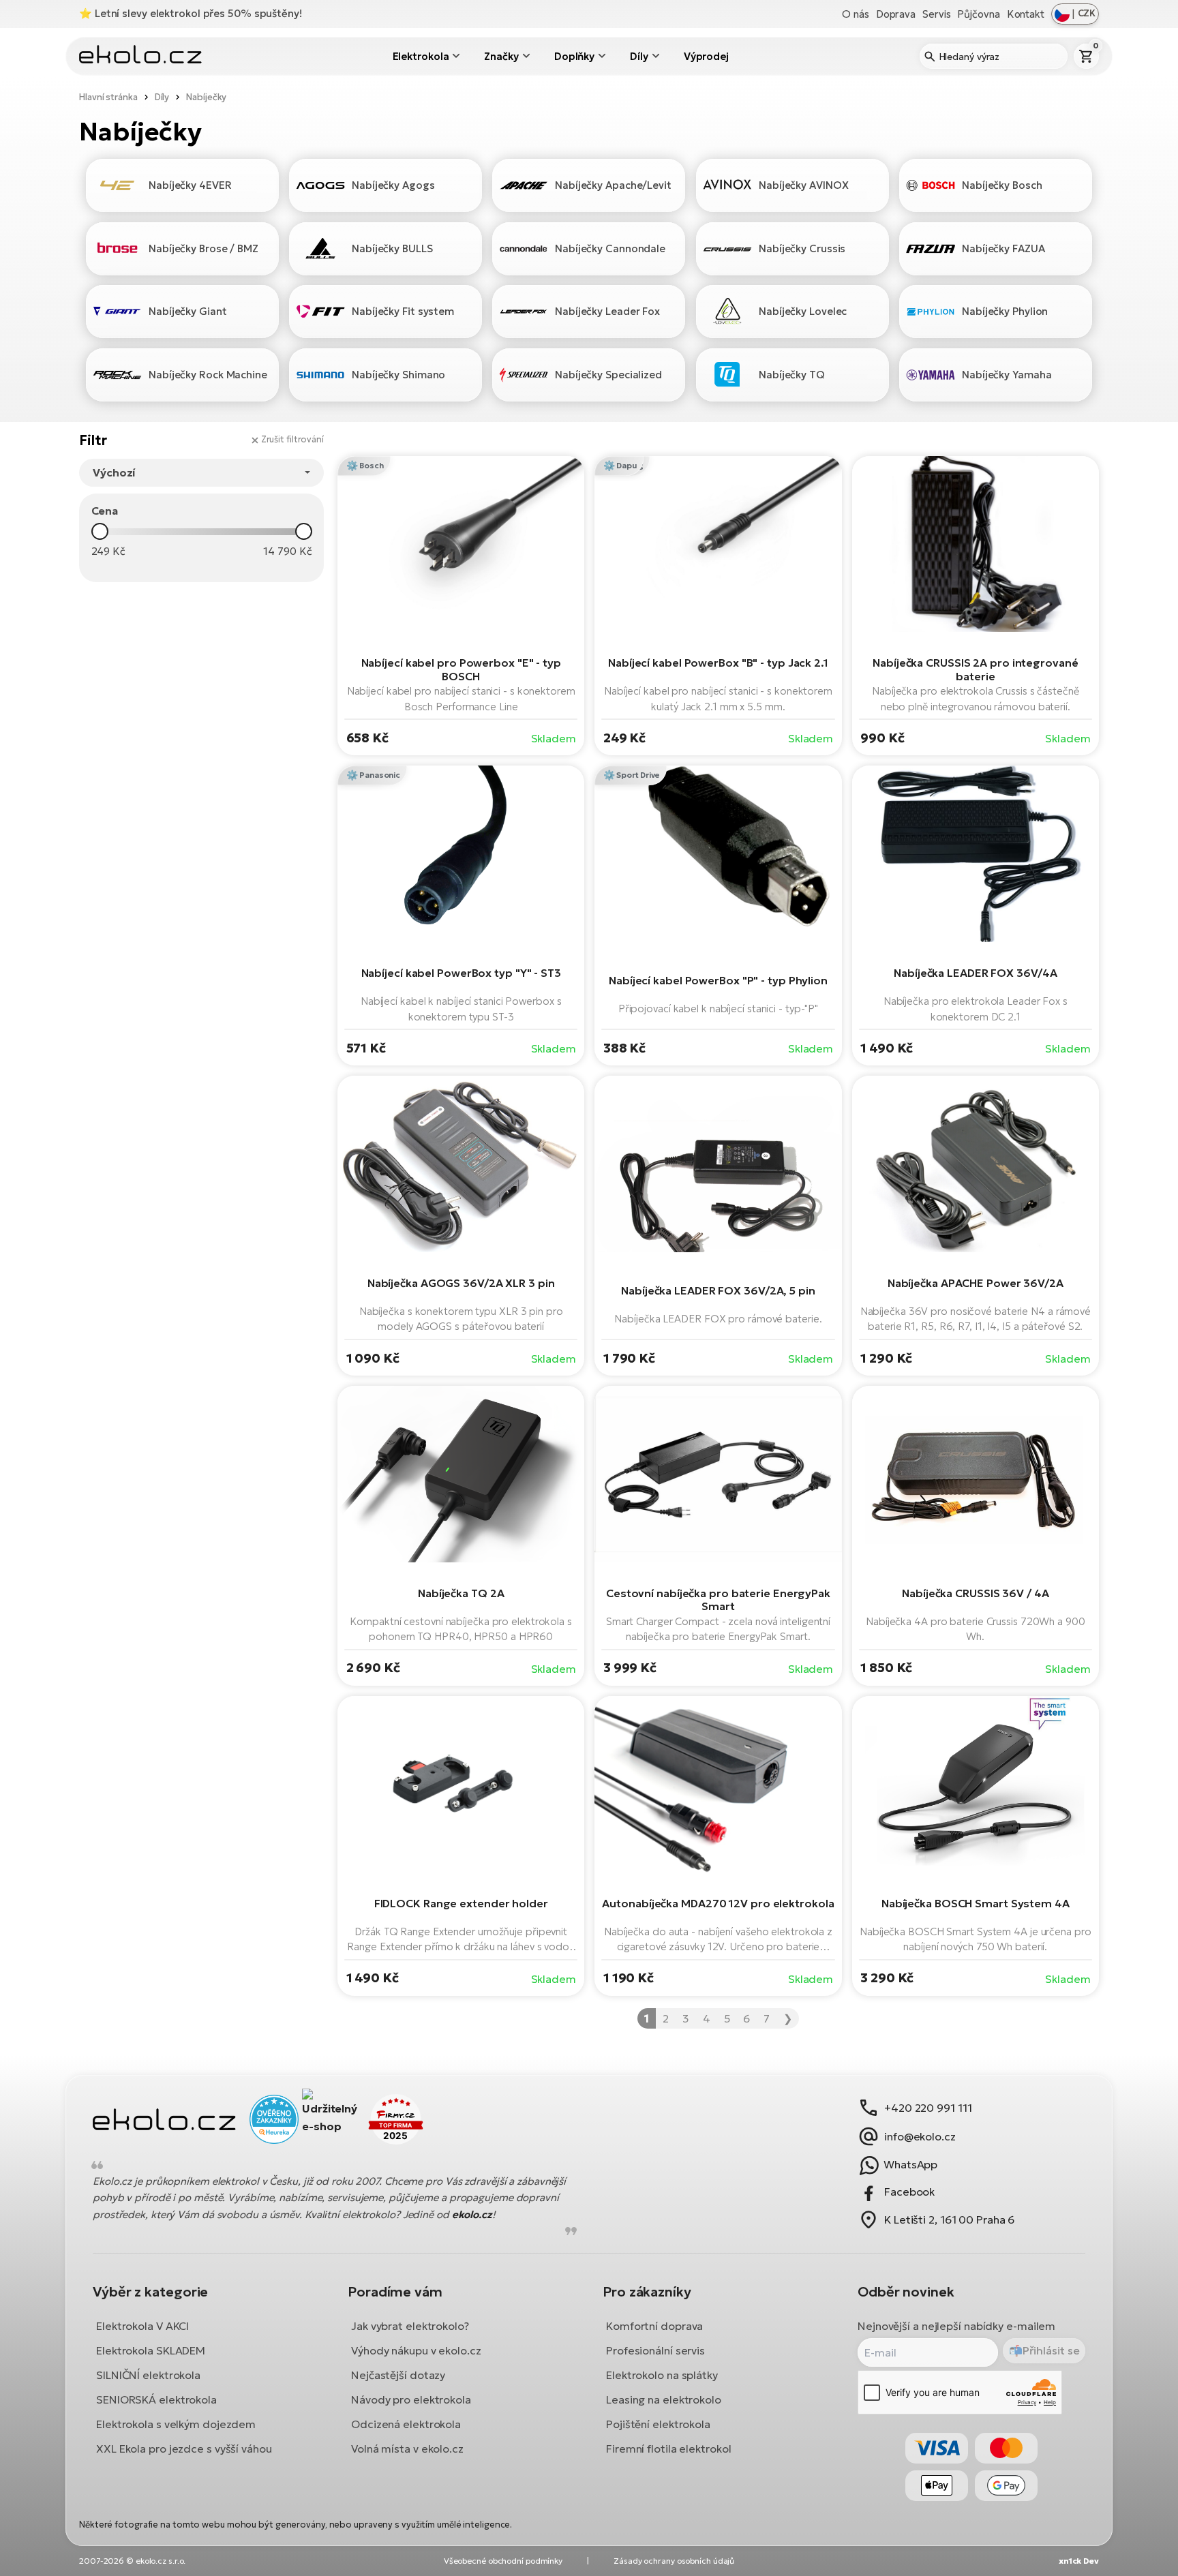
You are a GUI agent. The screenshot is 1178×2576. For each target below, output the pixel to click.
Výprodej (706, 56)
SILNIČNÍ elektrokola (148, 2374)
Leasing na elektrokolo (664, 2399)
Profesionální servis (655, 2350)
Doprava (896, 14)
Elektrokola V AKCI (142, 2325)
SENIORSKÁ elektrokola (156, 2399)
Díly (639, 56)
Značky (501, 56)
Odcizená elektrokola (406, 2423)
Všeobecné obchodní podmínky (503, 2561)
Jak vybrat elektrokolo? (410, 2325)
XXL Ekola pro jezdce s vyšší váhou (184, 2448)
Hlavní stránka (108, 97)
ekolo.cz (472, 2214)
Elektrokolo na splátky (662, 2374)
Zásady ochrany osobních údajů (674, 2561)
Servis (936, 14)
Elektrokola (421, 56)
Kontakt (1026, 14)
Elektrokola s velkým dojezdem (176, 2423)
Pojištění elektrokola (658, 2423)
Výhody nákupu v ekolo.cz (416, 2350)
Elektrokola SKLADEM (151, 2350)
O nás (856, 14)
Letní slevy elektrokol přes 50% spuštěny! (198, 13)
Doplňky (574, 56)
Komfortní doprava (654, 2325)
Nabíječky (206, 97)
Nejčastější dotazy (398, 2374)
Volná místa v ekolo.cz (407, 2448)
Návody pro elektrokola (411, 2399)
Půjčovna (978, 14)
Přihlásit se (1051, 2350)
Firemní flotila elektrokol (668, 2448)
